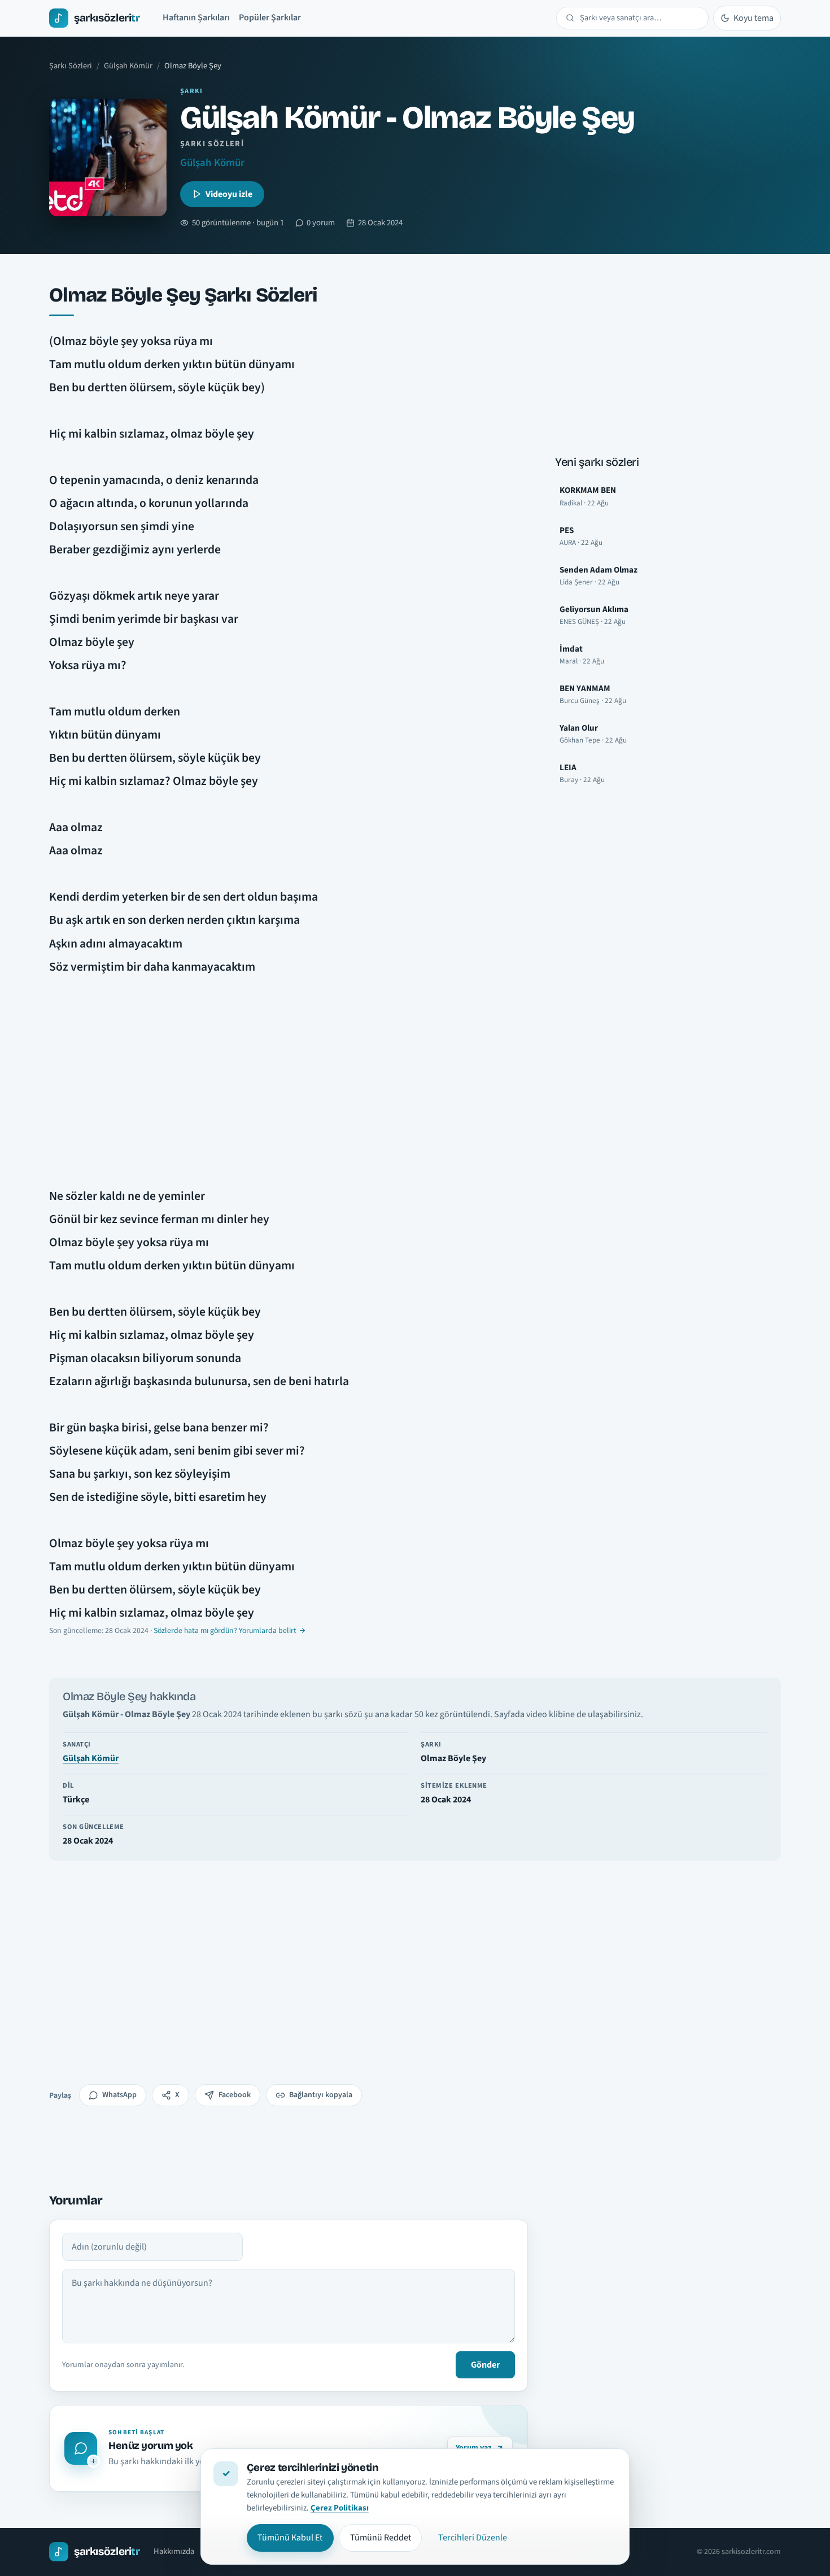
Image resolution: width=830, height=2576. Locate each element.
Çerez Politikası (340, 2508)
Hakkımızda (174, 2551)
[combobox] (639, 18)
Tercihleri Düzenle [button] (473, 2538)
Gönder (485, 2365)
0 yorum (321, 223)
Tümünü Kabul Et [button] (290, 2538)
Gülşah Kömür (128, 66)
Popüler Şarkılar (270, 18)
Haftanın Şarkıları (196, 18)
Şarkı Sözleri (71, 66)
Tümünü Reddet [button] (381, 2538)
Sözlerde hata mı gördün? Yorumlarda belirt (225, 1631)
